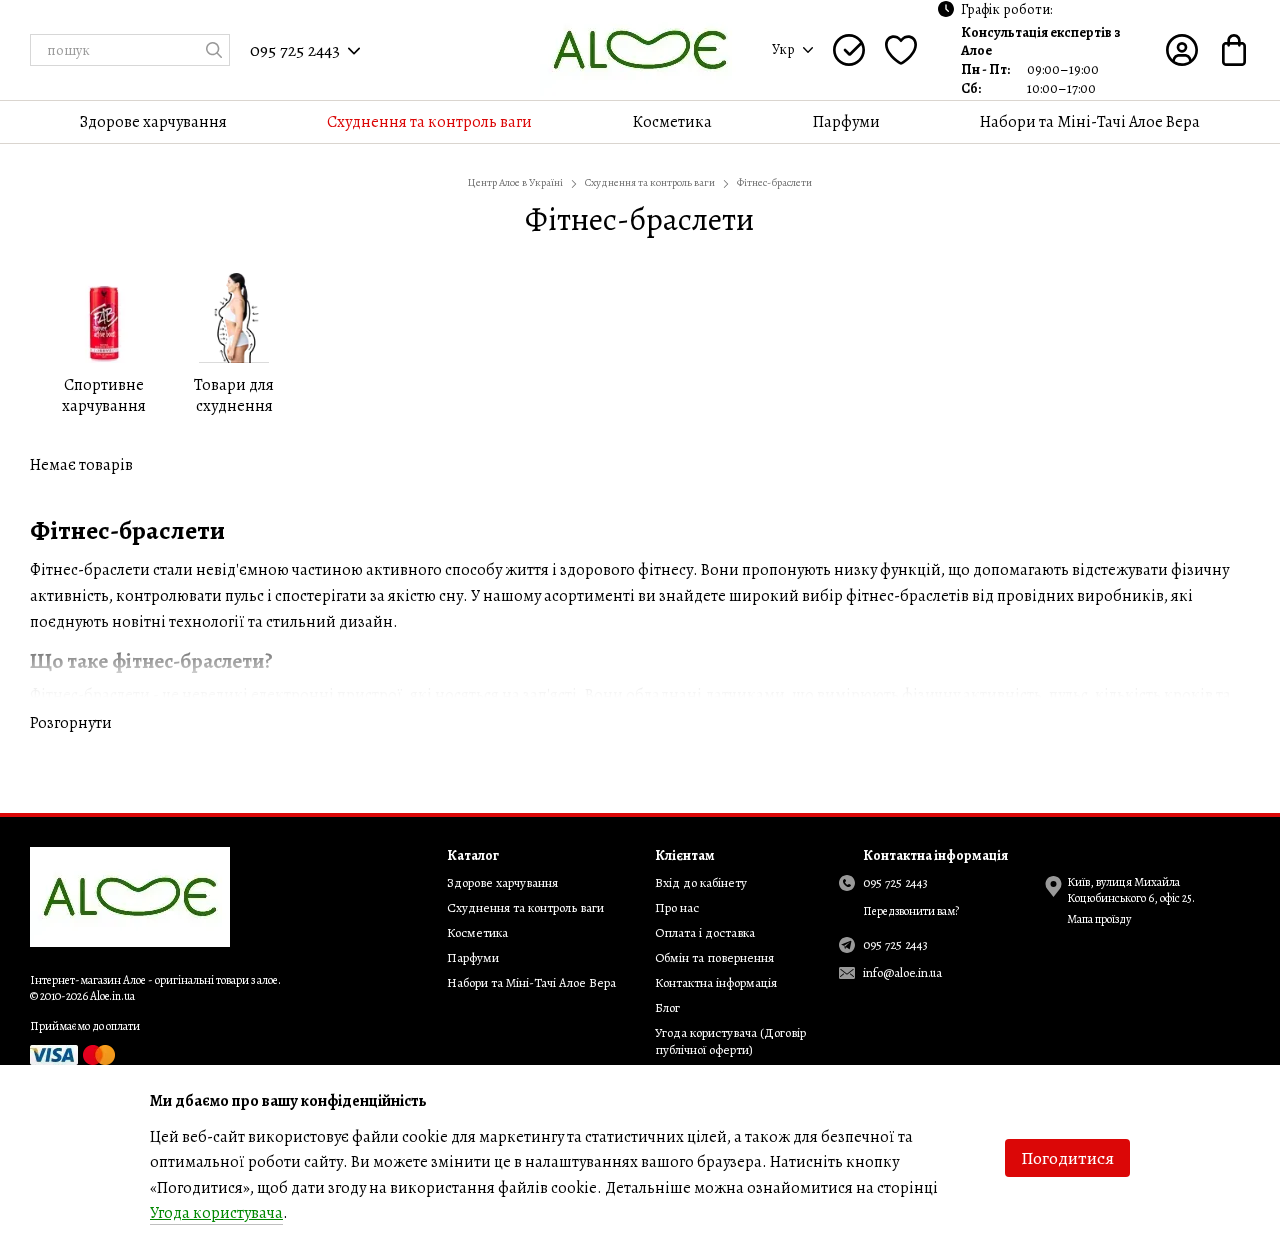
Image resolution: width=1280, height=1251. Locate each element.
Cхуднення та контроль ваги (429, 122)
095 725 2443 (295, 50)
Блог (667, 1007)
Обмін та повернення (714, 957)
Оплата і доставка (705, 932)
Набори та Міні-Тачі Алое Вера (1090, 122)
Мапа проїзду (1099, 919)
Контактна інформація (716, 982)
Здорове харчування (153, 122)
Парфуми (846, 122)
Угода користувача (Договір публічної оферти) (730, 1041)
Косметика (672, 122)
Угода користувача (216, 1213)
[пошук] (214, 50)
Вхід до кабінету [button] (701, 882)
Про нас (677, 907)
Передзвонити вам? (911, 911)
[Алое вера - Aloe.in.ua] (130, 896)
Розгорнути (71, 723)
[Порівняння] (849, 50)
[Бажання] (901, 50)
